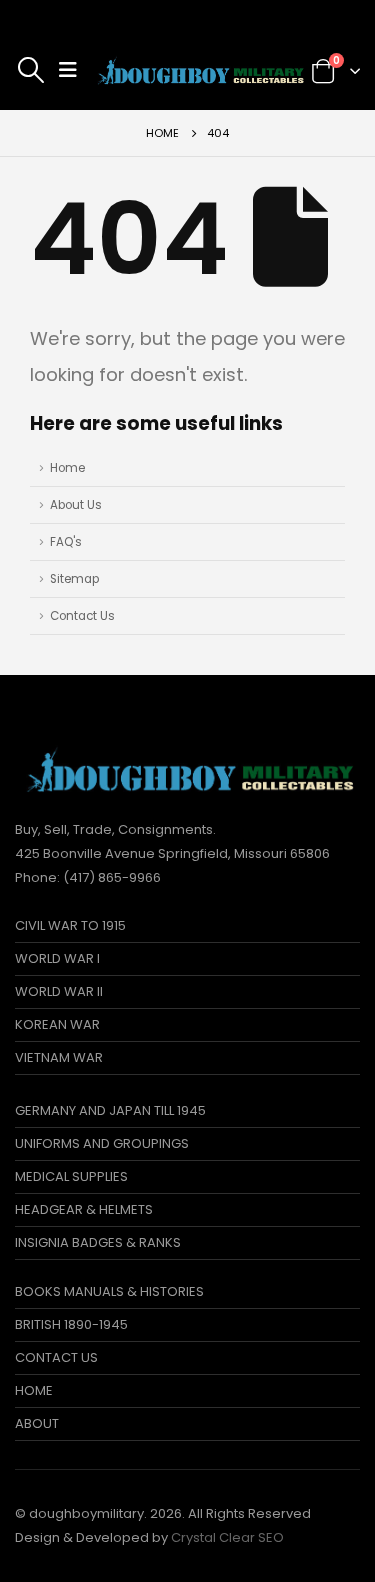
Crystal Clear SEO (227, 1537)
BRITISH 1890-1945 (71, 1324)
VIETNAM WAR (59, 1057)
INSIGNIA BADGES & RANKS (98, 1242)
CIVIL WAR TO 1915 (70, 925)
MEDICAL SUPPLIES (71, 1176)
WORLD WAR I (57, 958)
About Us (76, 505)
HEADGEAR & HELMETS (84, 1209)
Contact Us (82, 616)
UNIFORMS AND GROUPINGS (102, 1143)
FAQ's (66, 542)
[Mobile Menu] (68, 70)
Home (67, 468)
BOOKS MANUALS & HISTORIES (109, 1291)
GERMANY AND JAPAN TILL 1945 (110, 1110)
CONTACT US (56, 1357)
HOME (34, 1390)
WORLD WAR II (59, 991)
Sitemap (74, 579)
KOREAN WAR (57, 1024)
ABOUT (37, 1423)
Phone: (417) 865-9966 (88, 877)
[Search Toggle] (30, 70)
